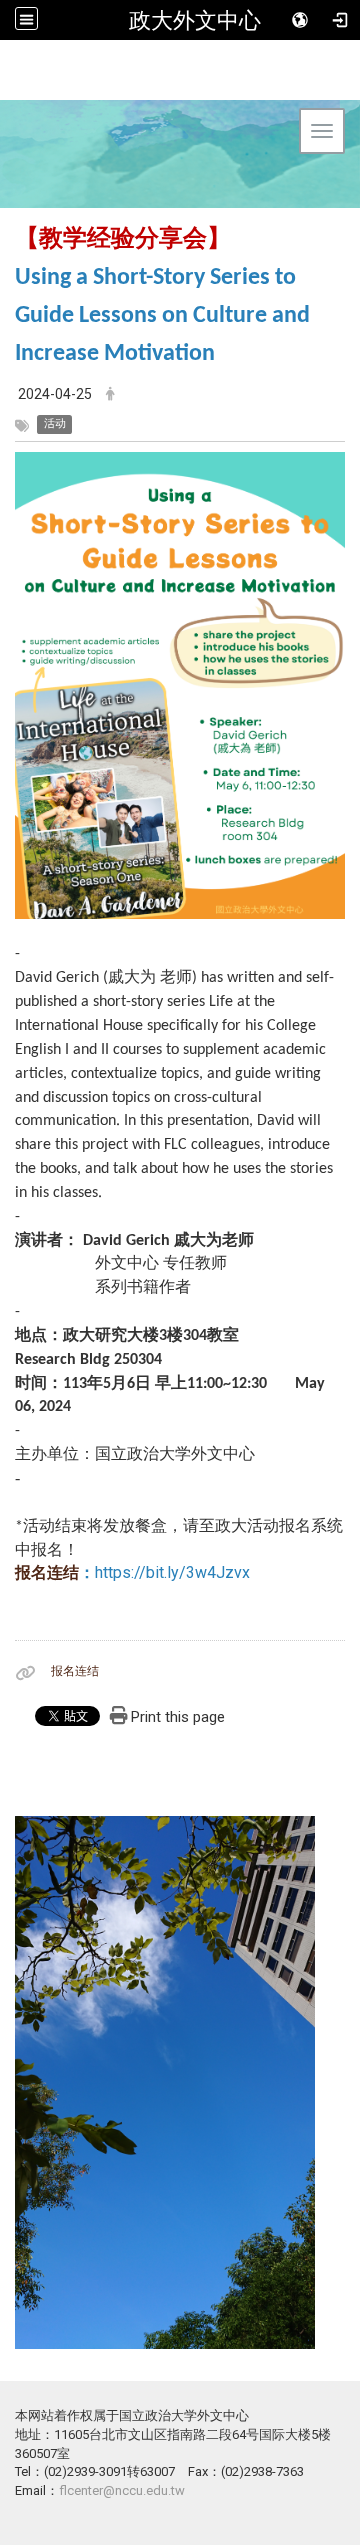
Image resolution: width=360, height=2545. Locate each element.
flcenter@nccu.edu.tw (122, 2490)
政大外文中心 (195, 20)
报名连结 (47, 1572)
